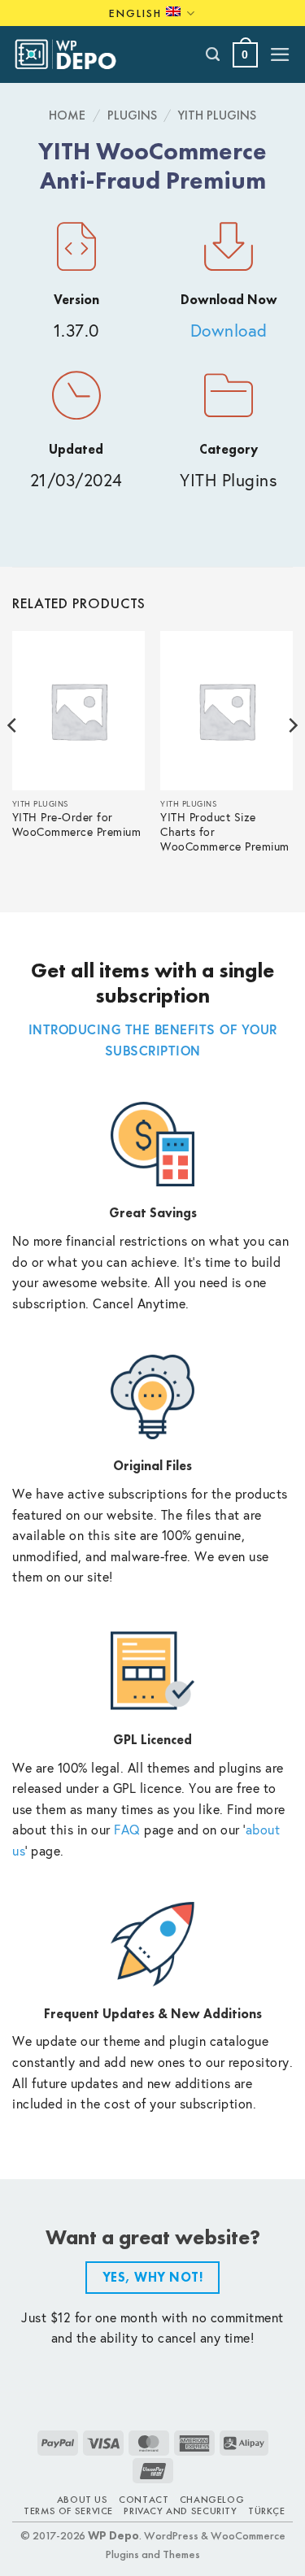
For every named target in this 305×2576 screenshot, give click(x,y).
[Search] (213, 54)
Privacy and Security (180, 2511)
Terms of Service (68, 2511)
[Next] (292, 757)
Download (229, 331)
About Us (83, 2500)
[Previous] (13, 757)
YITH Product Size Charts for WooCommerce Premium (225, 832)
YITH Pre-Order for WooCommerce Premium (77, 825)
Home (67, 115)
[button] (245, 55)
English (135, 13)
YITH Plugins (217, 115)
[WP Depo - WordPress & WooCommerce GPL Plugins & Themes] (74, 54)
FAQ (127, 1829)
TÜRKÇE (267, 2511)
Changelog (212, 2500)
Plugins (132, 115)
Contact (144, 2500)
